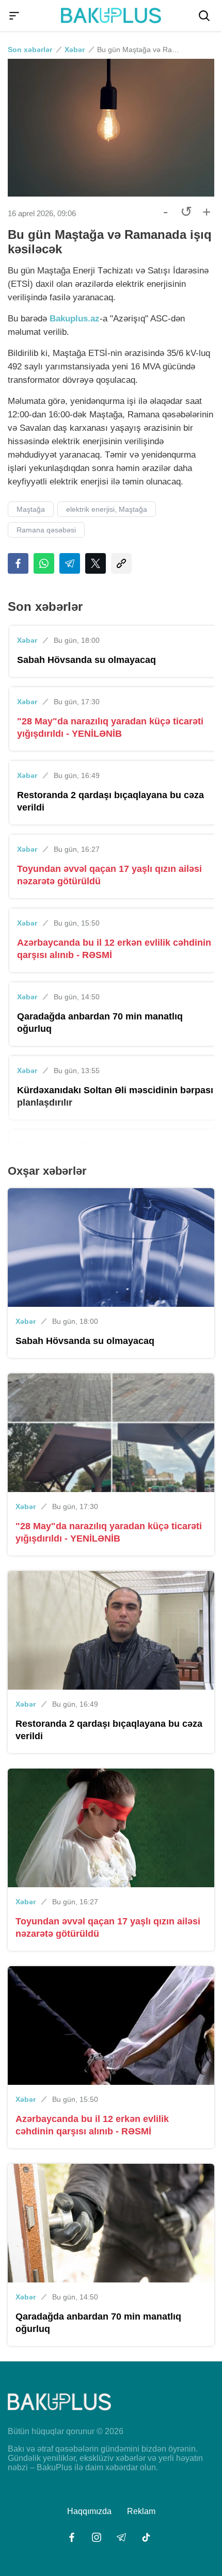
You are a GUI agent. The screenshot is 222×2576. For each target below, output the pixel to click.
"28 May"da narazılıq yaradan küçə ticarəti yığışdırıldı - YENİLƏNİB (110, 727)
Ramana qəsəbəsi (46, 530)
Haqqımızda (89, 2511)
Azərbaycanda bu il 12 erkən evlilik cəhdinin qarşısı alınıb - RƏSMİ (114, 949)
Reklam (141, 2511)
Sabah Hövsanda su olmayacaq (86, 660)
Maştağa (31, 509)
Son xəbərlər (30, 50)
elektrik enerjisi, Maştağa (107, 509)
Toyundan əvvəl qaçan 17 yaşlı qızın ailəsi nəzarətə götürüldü (109, 875)
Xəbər (75, 50)
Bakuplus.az (75, 319)
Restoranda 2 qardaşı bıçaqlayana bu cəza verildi (110, 801)
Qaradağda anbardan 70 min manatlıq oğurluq (100, 1023)
